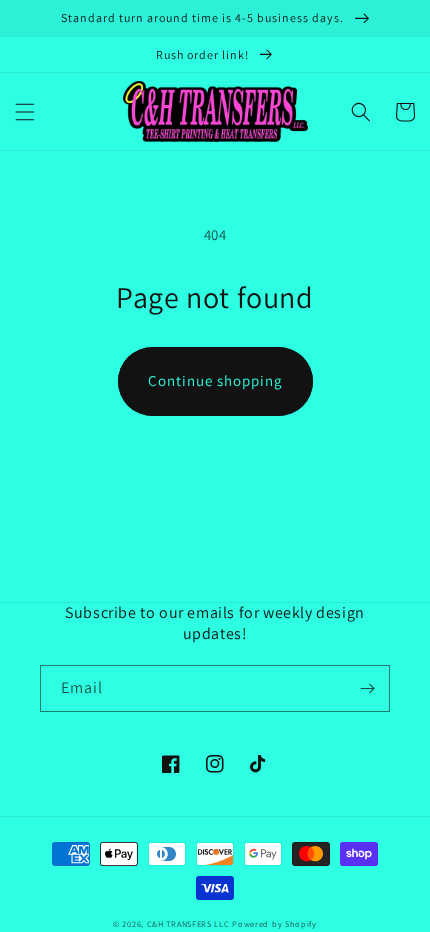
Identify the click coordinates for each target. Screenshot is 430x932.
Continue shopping (215, 380)
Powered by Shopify (274, 923)
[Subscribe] (367, 688)
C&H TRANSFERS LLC (188, 923)
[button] (25, 112)
